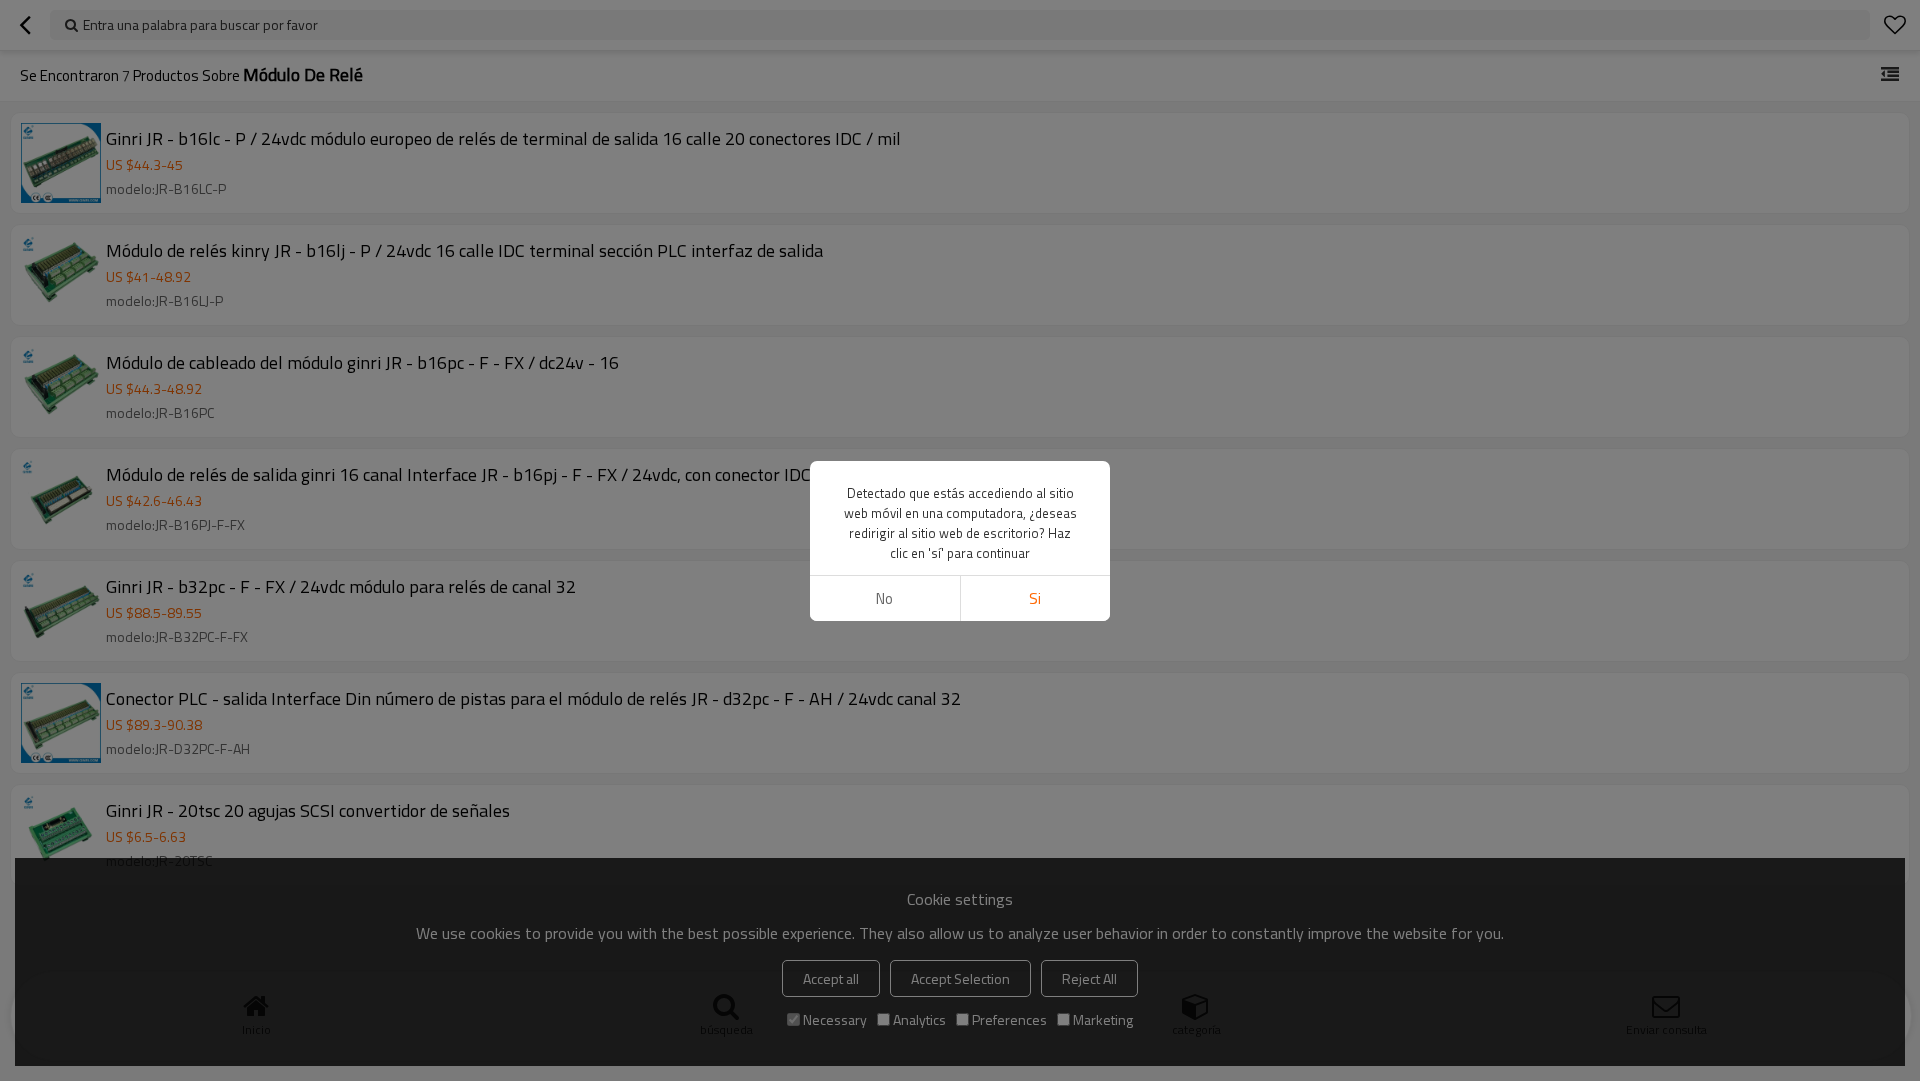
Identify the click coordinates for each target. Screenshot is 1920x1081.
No (884, 598)
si (1035, 598)
